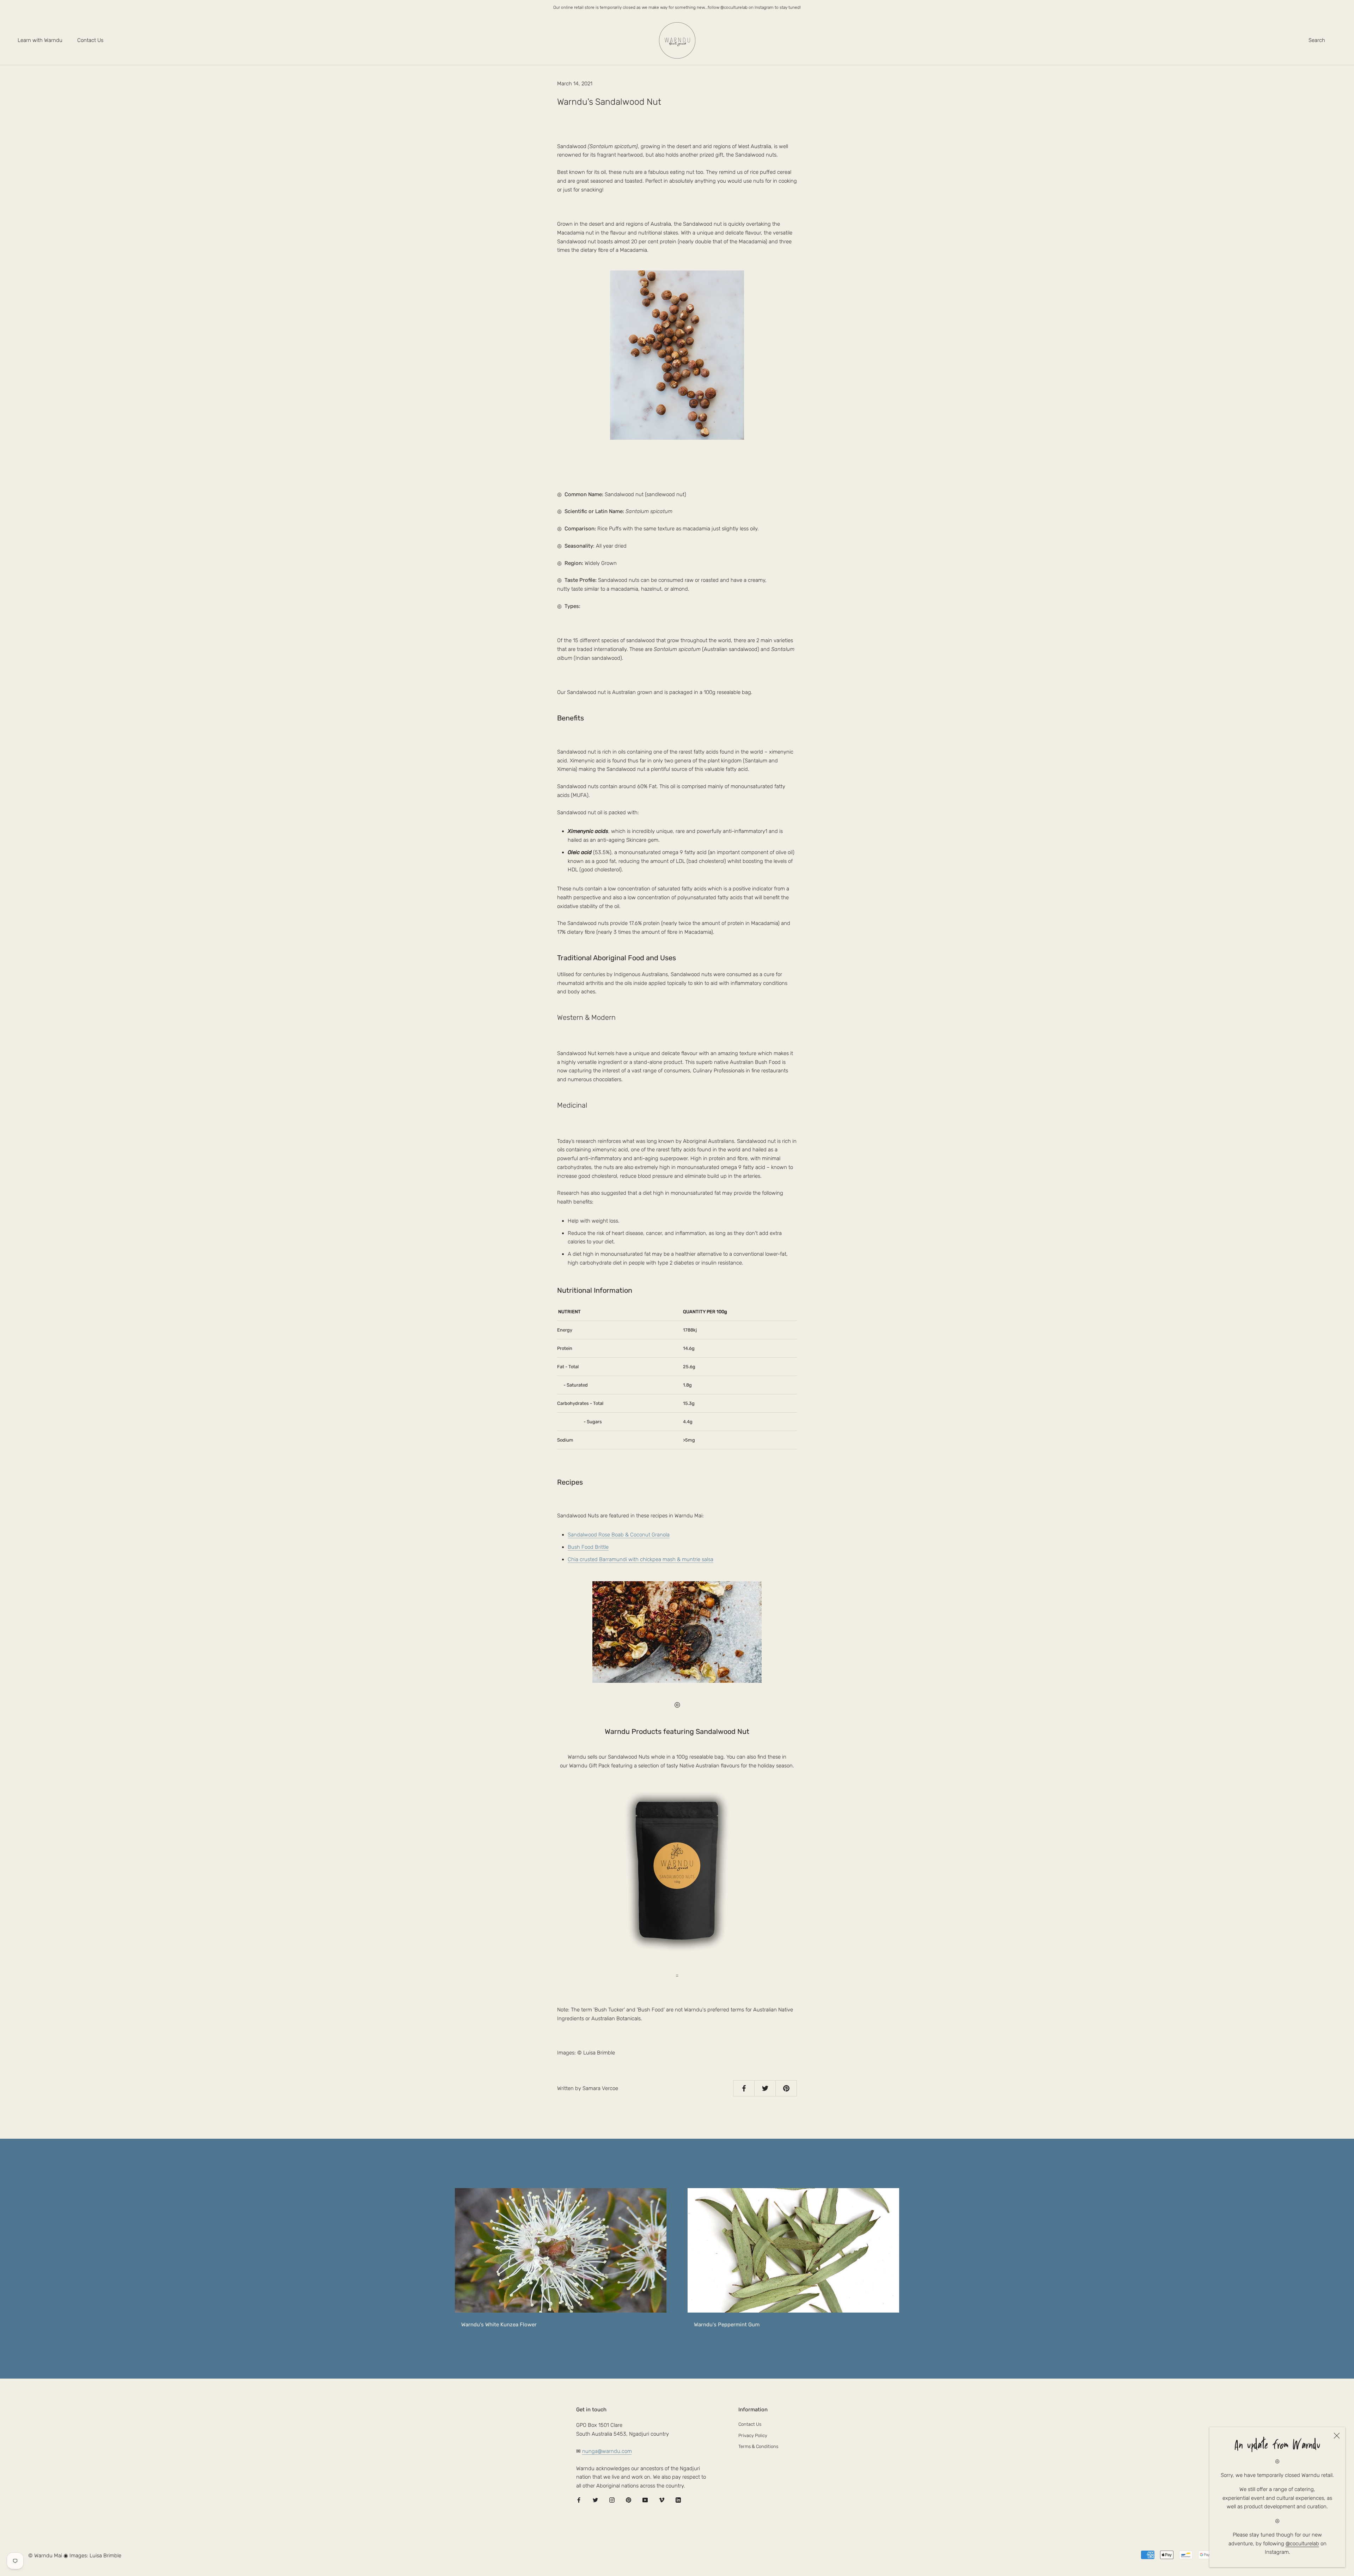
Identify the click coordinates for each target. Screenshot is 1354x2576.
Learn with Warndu (40, 40)
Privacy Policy (753, 2435)
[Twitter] (595, 2500)
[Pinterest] (629, 2500)
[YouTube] (645, 2500)
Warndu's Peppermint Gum (727, 2325)
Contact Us (90, 40)
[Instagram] (612, 2500)
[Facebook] (579, 2500)
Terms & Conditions (758, 2446)
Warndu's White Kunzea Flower (499, 2325)
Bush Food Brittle (588, 1547)
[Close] (1337, 2436)
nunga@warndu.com (607, 2451)
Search (1317, 40)
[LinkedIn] (678, 2500)
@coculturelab (1302, 2544)
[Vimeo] (662, 2500)
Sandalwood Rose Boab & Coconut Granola (619, 1535)
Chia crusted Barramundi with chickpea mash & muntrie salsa (641, 1559)
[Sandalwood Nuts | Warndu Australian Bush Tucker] (677, 1871)
